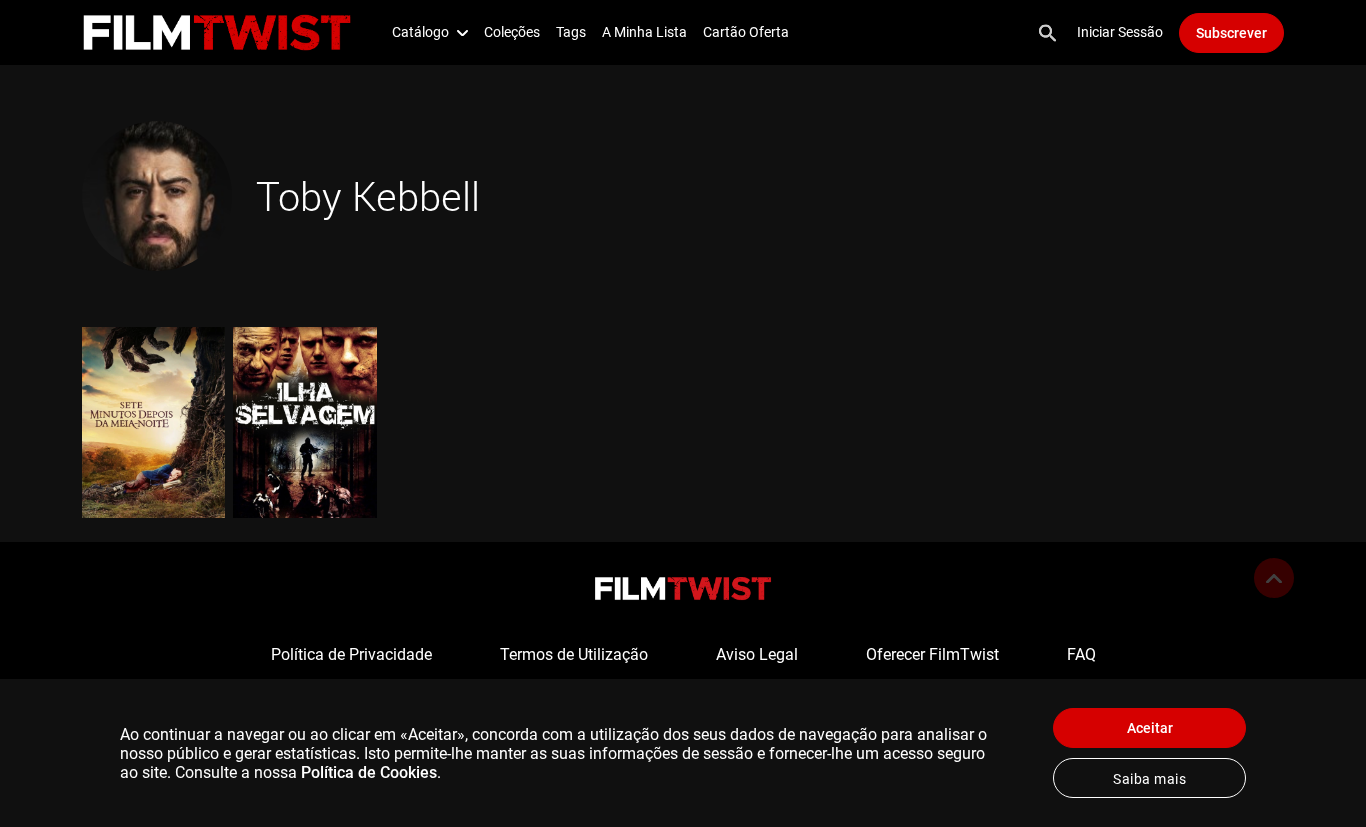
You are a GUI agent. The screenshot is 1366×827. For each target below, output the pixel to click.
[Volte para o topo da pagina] (1274, 578)
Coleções (512, 32)
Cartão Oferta (746, 32)
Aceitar (1150, 728)
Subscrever (1231, 33)
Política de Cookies (369, 772)
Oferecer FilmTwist (932, 654)
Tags (571, 32)
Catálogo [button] (420, 32)
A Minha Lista (644, 32)
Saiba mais (1149, 779)
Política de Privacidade (351, 654)
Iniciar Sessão (1120, 32)
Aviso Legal (757, 654)
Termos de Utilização (574, 654)
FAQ (1081, 654)
